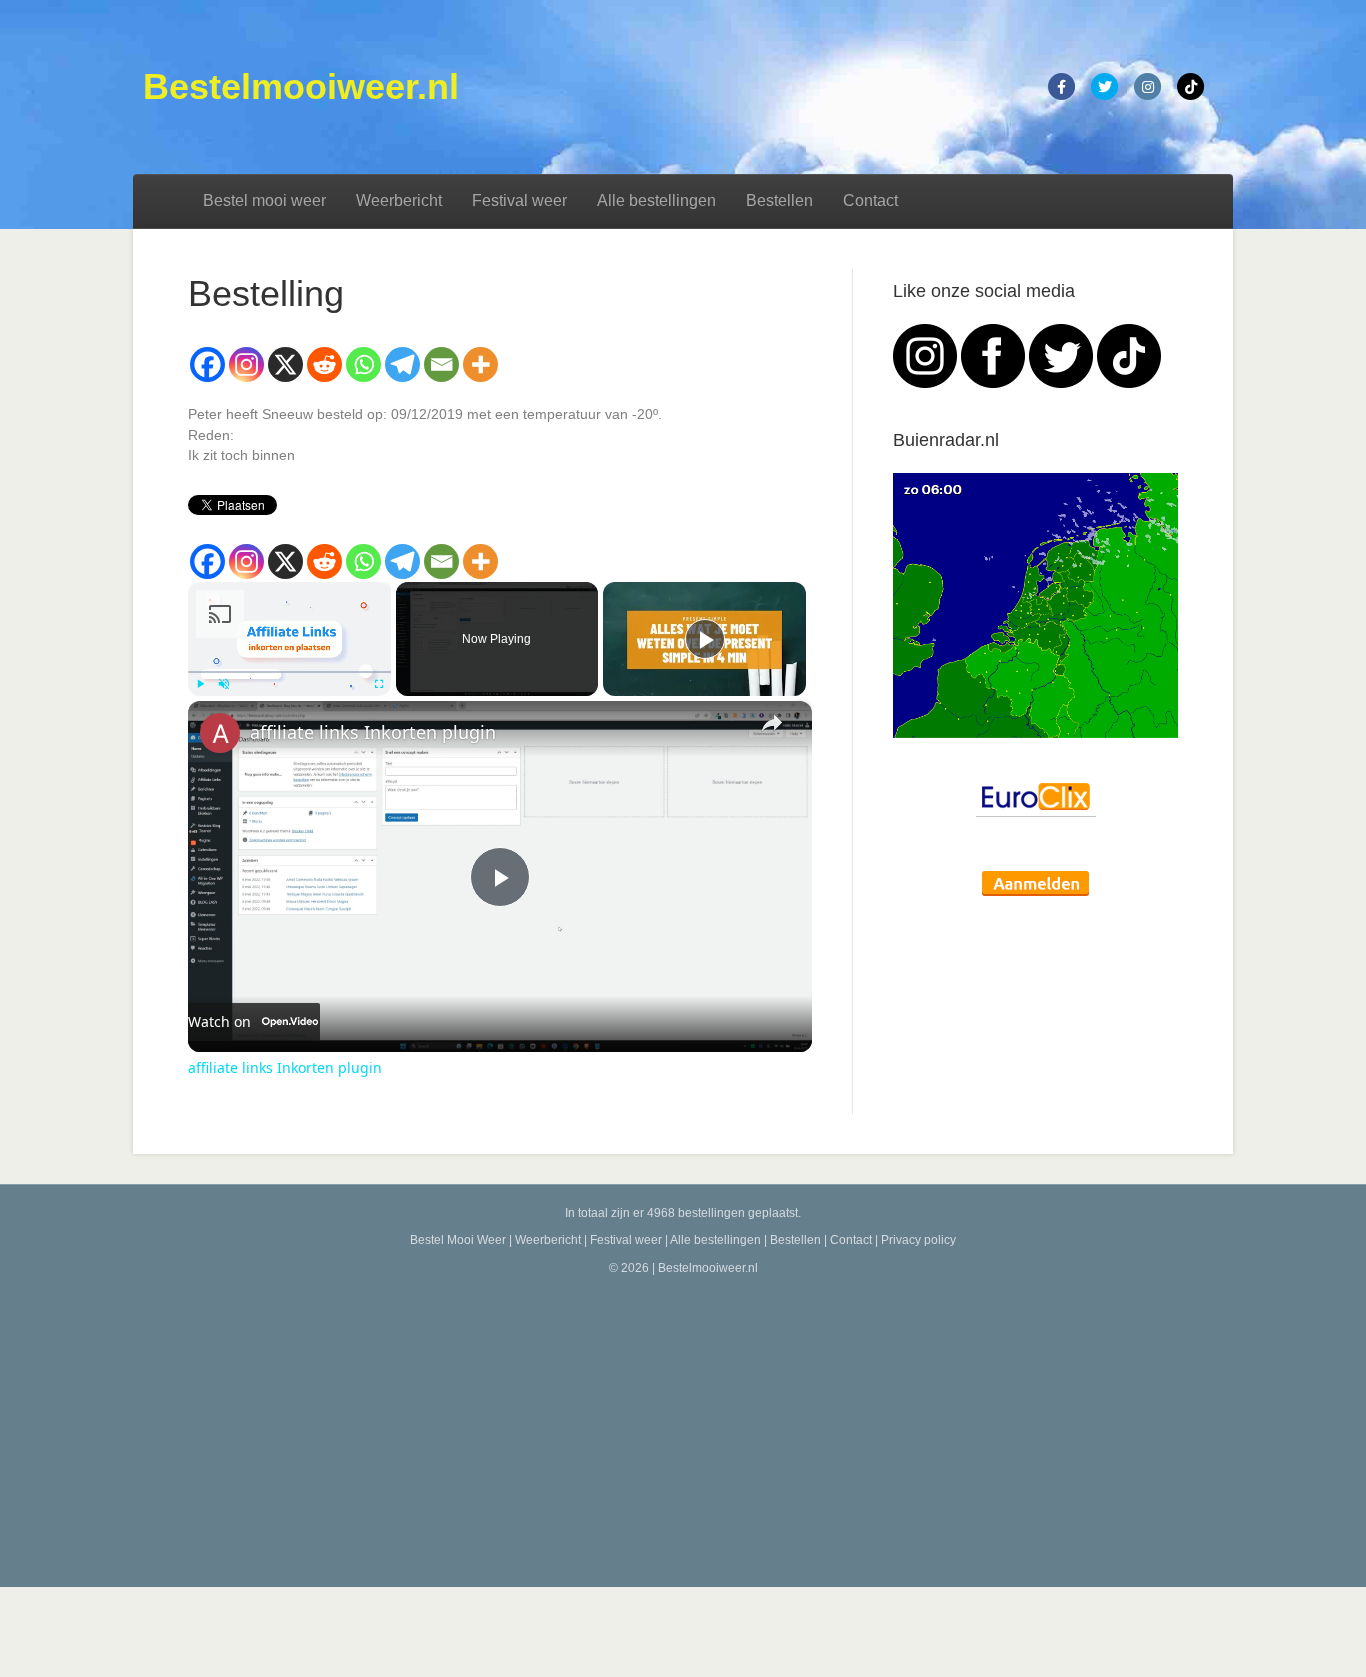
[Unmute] (224, 684)
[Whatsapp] (363, 364)
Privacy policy (918, 1240)
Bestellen (779, 200)
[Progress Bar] (289, 672)
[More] (480, 364)
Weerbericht (399, 200)
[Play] (200, 684)
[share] (772, 723)
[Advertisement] (683, 1427)
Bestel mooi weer (264, 200)
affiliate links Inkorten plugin (373, 732)
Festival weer (519, 200)
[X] (285, 364)
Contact (870, 200)
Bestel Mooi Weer (458, 1240)
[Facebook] (207, 364)
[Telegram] (402, 364)
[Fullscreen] (379, 684)
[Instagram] (246, 364)
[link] (220, 733)
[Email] (441, 364)
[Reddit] (324, 364)
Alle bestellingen (656, 200)
